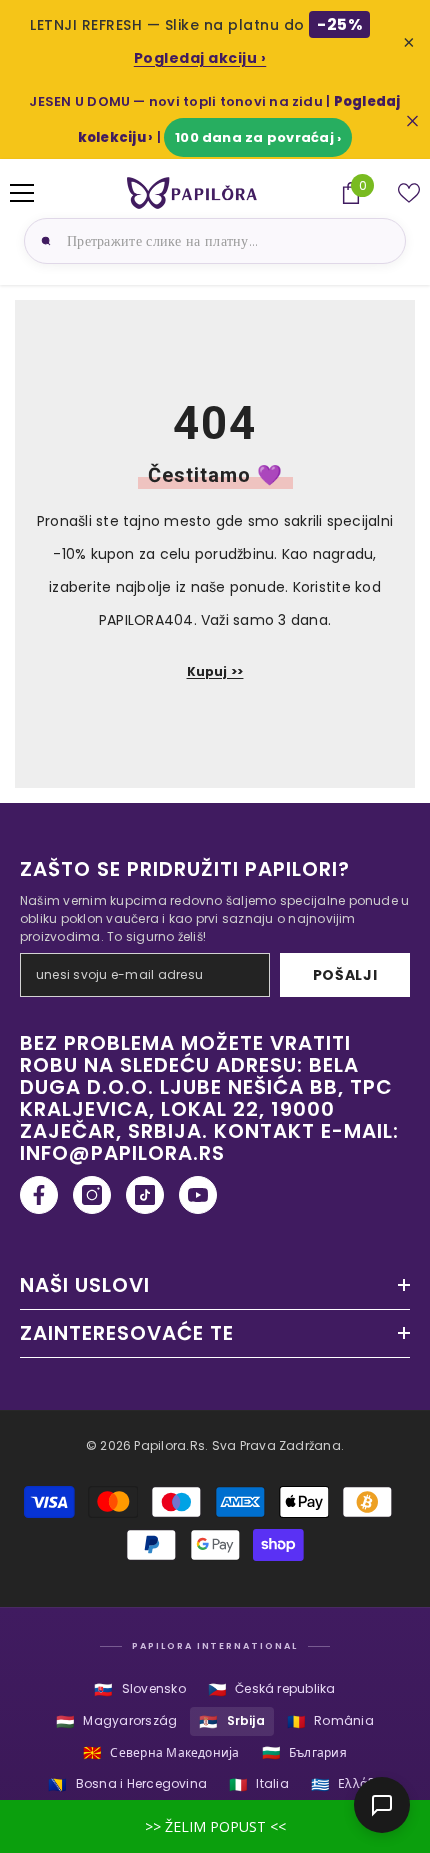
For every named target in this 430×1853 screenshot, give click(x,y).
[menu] (22, 193)
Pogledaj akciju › (200, 58)
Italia (259, 1784)
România (330, 1721)
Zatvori (412, 121)
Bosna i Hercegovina (127, 1784)
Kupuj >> (215, 671)
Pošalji (345, 975)
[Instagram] (92, 1195)
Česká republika (272, 1689)
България (304, 1752)
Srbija (232, 1721)
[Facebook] (39, 1195)
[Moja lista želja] (409, 193)
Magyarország (116, 1721)
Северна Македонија (161, 1752)
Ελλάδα (346, 1784)
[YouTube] (198, 1195)
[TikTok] (145, 1195)
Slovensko (139, 1689)
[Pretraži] (43, 241)
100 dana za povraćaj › (258, 137)
